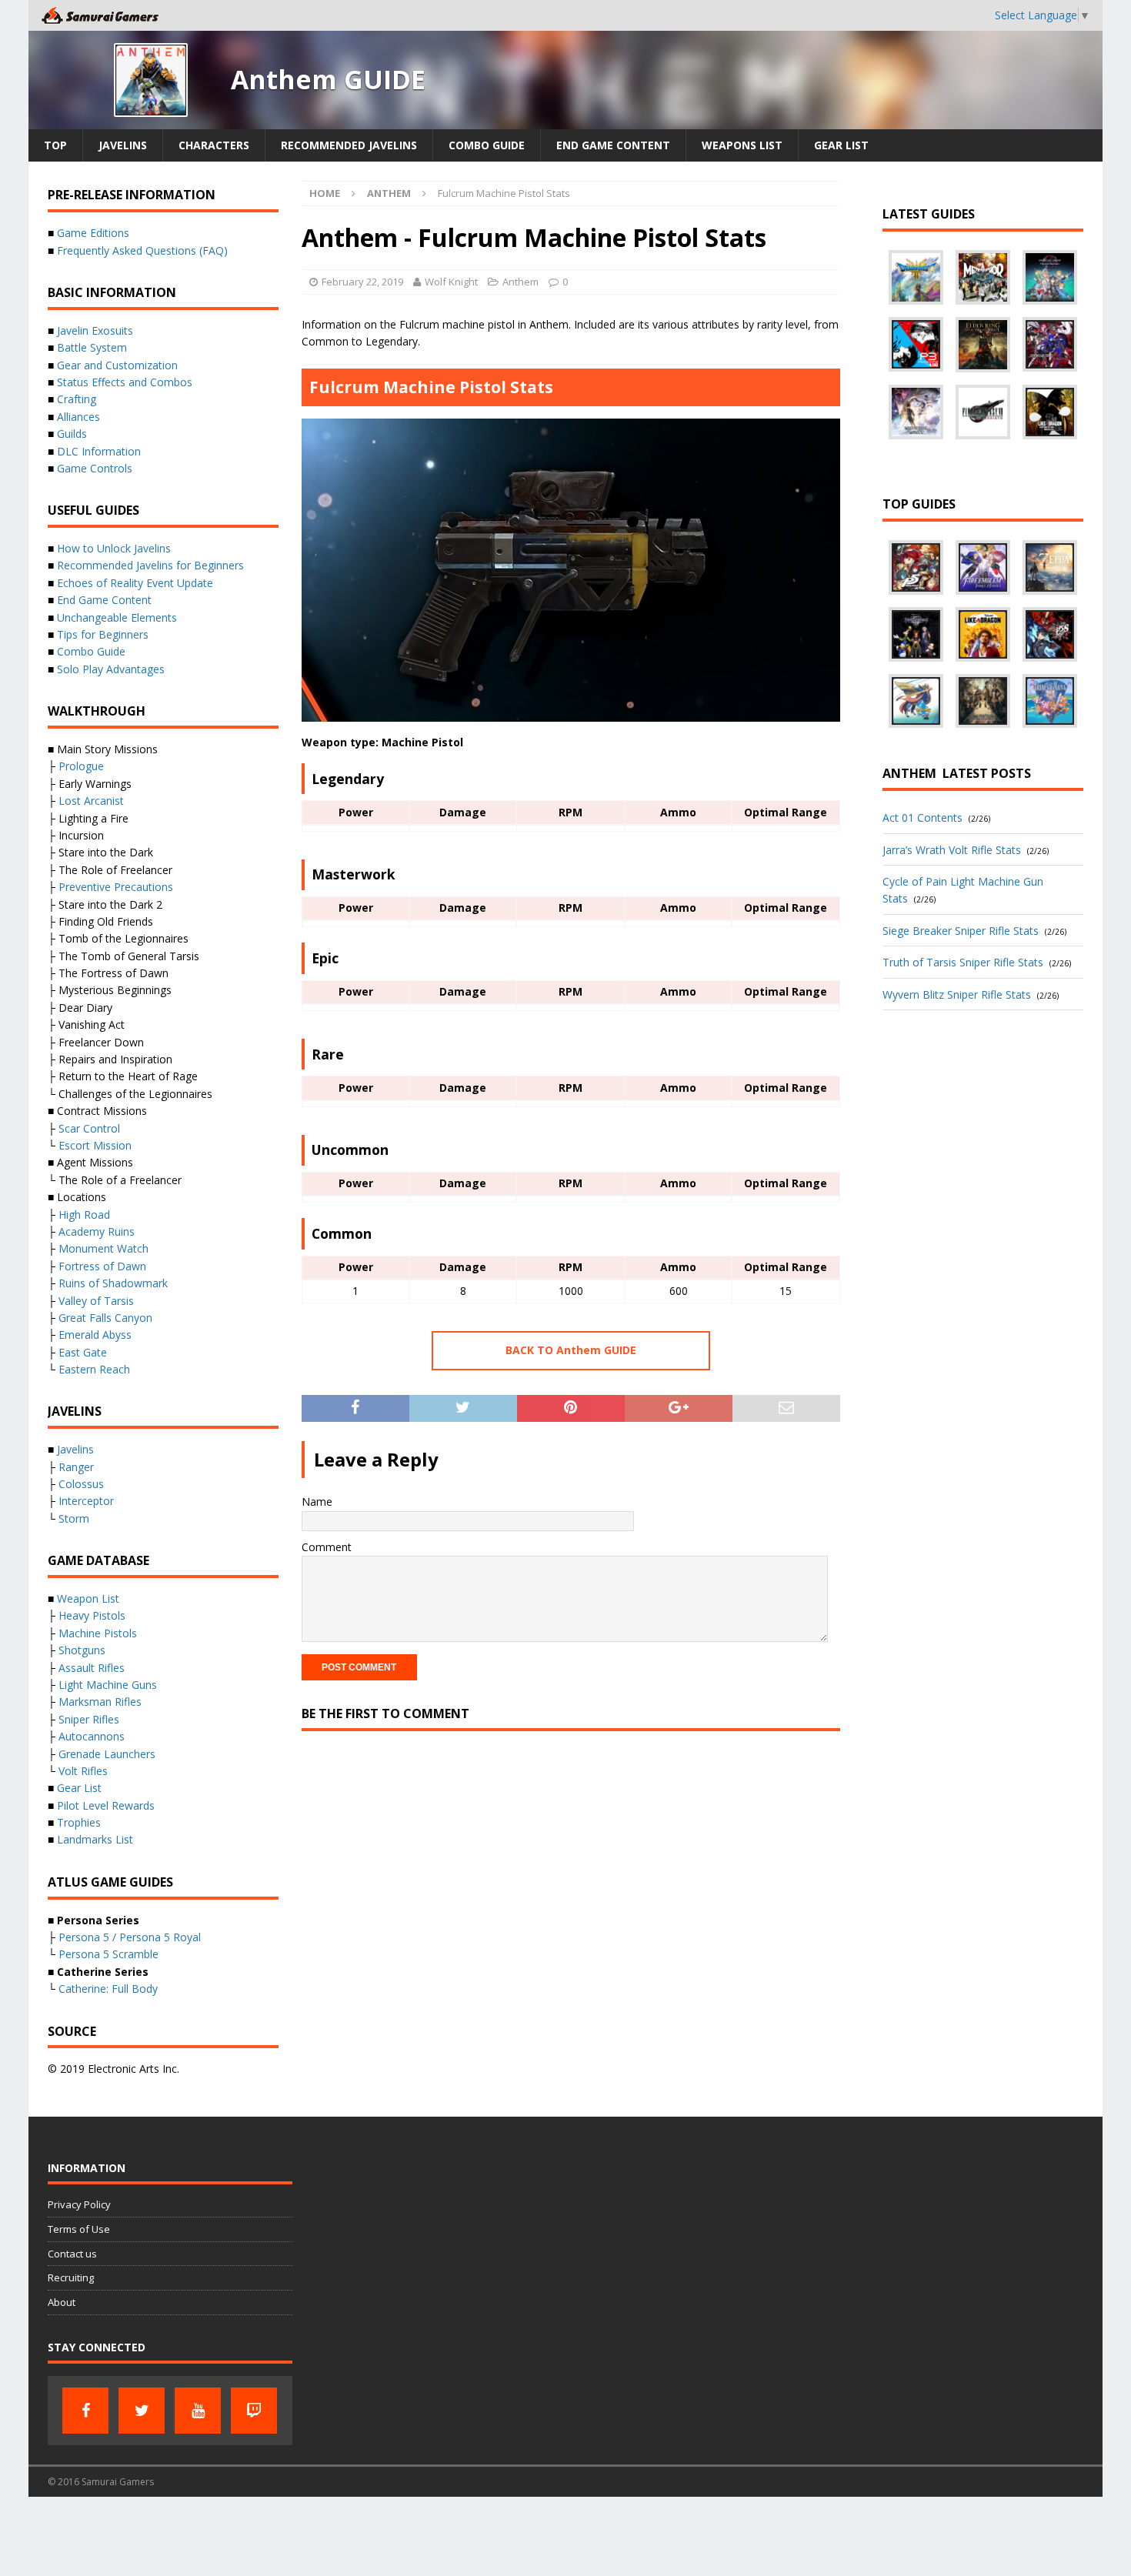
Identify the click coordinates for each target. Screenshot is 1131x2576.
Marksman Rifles (100, 1702)
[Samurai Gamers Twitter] (142, 2411)
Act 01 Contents (922, 818)
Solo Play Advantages (111, 669)
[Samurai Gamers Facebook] (85, 2411)
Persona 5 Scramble (108, 1954)
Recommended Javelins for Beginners (150, 565)
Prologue (81, 766)
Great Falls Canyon (105, 1318)
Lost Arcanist (91, 801)
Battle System (92, 347)
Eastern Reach (94, 1369)
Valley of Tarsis (96, 1301)
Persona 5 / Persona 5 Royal (130, 1937)
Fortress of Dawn (102, 1266)
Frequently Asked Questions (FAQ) (142, 250)
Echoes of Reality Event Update (135, 583)
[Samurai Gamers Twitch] (254, 2411)
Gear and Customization (117, 365)
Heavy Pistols (92, 1615)
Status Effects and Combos (125, 382)
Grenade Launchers (107, 1754)
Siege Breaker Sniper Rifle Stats (961, 931)
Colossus (81, 1484)
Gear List (841, 145)
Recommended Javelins (349, 145)
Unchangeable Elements (117, 617)
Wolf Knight (451, 282)
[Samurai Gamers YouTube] (198, 2411)
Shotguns (82, 1650)
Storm (74, 1518)
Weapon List (88, 1598)
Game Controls (95, 468)
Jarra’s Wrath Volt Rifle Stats (952, 850)
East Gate (83, 1352)
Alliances (78, 417)
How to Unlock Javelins (114, 548)
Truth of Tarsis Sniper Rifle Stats (963, 962)
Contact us (72, 2254)
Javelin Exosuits (95, 330)
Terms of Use (79, 2229)
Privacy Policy (79, 2204)
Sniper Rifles (89, 1719)
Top (55, 145)
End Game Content (613, 145)
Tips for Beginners (103, 634)
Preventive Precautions (116, 887)
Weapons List (742, 145)
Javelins (123, 145)
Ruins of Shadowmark (113, 1283)
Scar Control (89, 1128)
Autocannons (92, 1736)
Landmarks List (95, 1839)
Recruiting (71, 2277)
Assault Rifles (92, 1668)
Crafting (77, 399)
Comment (327, 1547)
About (62, 2302)
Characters (214, 145)
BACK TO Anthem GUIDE (571, 1350)
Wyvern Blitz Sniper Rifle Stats (957, 994)
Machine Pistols (98, 1633)
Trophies (79, 1822)
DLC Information (99, 451)
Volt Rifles (83, 1771)
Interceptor (86, 1501)
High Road (84, 1215)
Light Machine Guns (108, 1685)
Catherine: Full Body (108, 1989)
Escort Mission (95, 1145)
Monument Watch (103, 1248)
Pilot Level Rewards (106, 1805)
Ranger (76, 1467)
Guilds (72, 434)
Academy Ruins (97, 1231)
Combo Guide (487, 145)
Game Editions (93, 233)
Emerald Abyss (95, 1335)
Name (317, 1502)
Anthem (520, 282)
